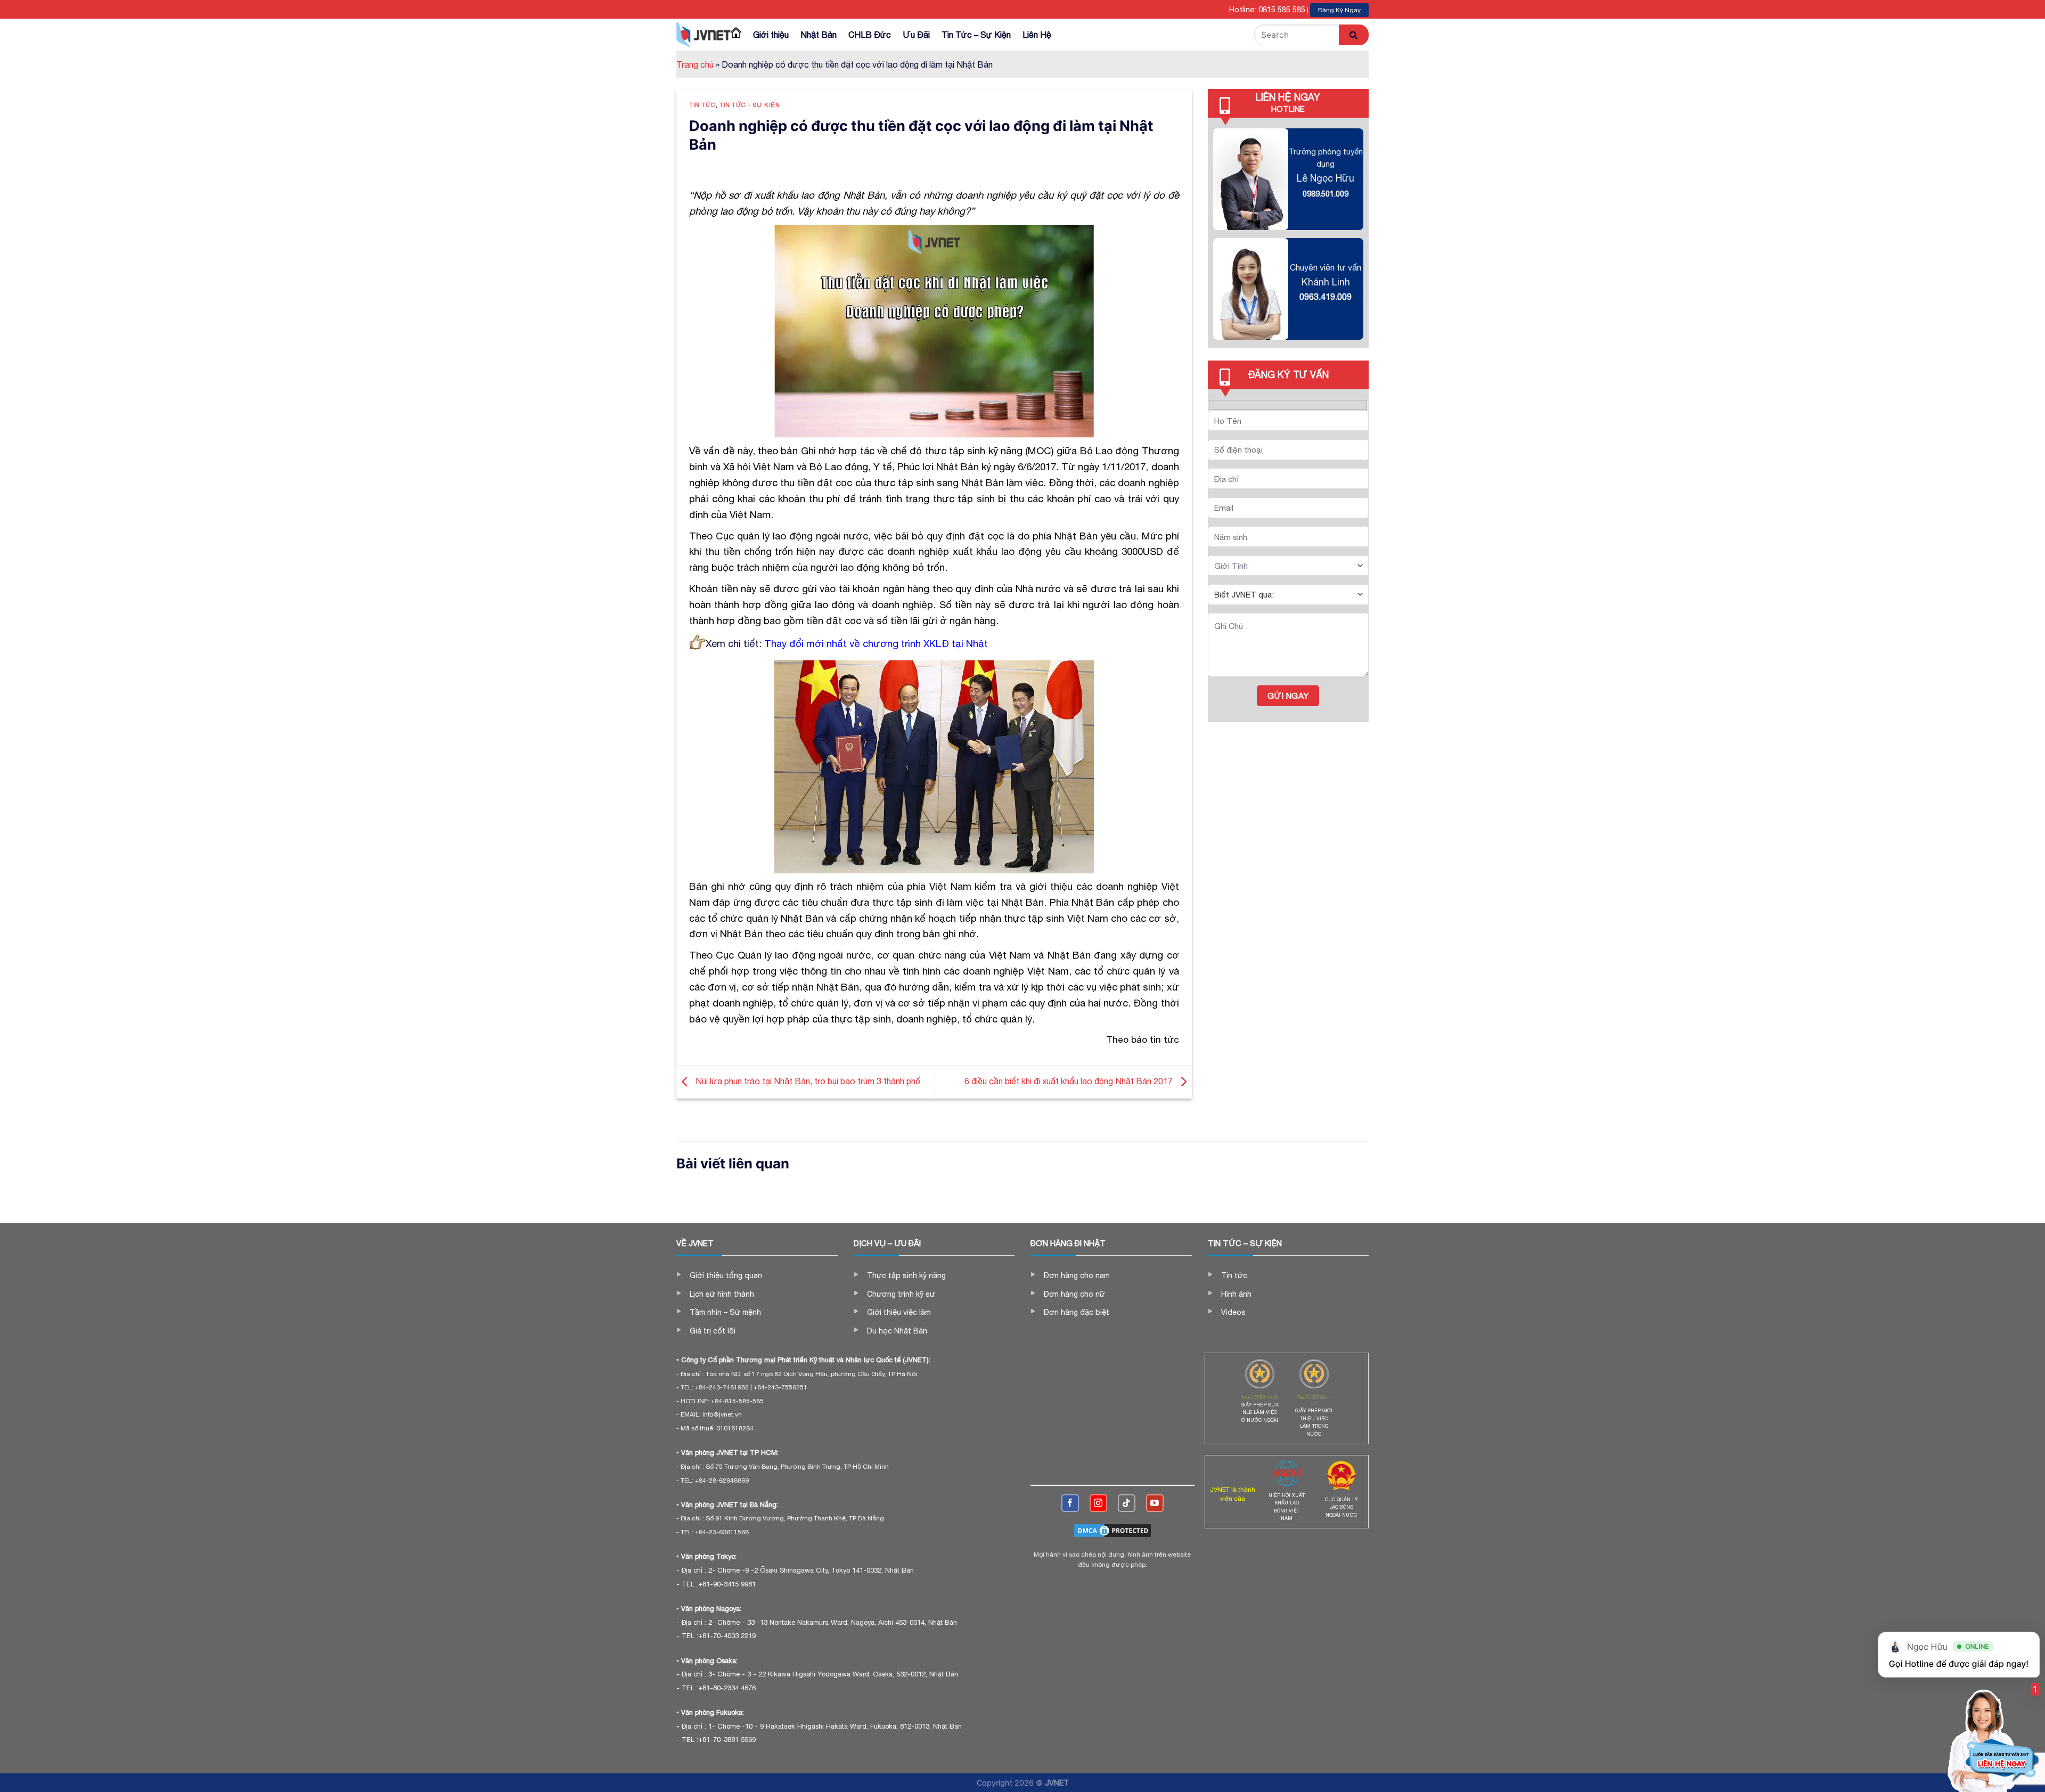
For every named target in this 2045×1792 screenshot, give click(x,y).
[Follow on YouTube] (1155, 1503)
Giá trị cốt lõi (713, 1331)
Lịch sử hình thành (722, 1294)
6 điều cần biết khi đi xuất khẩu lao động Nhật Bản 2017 (1070, 1081)
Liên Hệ (1037, 35)
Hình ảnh (1236, 1294)
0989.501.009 (1326, 194)
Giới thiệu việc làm (899, 1312)
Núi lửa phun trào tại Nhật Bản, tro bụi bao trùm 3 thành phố (807, 1081)
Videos (1233, 1312)
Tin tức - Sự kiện (750, 105)
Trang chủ (695, 64)
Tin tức (702, 105)
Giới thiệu (771, 35)
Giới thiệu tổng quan (726, 1275)
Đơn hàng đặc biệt (1077, 1312)
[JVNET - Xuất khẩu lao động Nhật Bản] (704, 35)
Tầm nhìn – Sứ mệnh (725, 1312)
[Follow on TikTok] (1127, 1503)
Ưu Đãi (916, 35)
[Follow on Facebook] (1070, 1503)
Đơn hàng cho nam (1077, 1275)
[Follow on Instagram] (1098, 1503)
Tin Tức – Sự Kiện (976, 35)
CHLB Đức (870, 35)
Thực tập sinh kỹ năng (906, 1275)
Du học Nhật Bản (897, 1331)
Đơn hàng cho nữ (1074, 1294)
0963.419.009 (1326, 297)
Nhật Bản (819, 35)
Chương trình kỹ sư (901, 1294)
